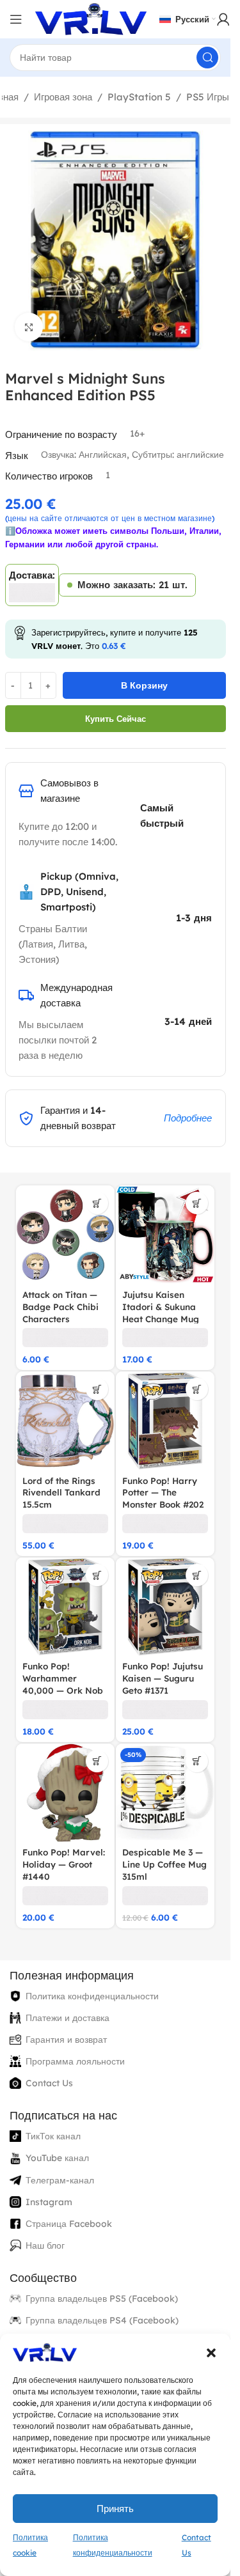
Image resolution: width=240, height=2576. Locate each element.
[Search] (207, 58)
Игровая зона (63, 97)
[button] (211, 2353)
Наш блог (45, 2245)
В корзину (144, 685)
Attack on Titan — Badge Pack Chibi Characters (60, 1307)
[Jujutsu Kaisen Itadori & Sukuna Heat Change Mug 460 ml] (165, 1235)
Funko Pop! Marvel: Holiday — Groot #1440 (64, 1864)
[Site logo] (91, 18)
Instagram (49, 2202)
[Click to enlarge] (29, 327)
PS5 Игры (208, 97)
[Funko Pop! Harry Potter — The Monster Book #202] (165, 1421)
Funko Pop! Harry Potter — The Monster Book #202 (163, 1493)
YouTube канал (57, 2158)
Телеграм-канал (60, 2180)
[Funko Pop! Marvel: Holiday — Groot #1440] (65, 1793)
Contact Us (49, 2083)
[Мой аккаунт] (223, 19)
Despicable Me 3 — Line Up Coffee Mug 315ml (164, 1864)
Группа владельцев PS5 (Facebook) (102, 2299)
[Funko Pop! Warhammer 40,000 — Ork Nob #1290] (65, 1607)
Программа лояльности (75, 2061)
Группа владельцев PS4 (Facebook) (102, 2320)
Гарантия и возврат (66, 2040)
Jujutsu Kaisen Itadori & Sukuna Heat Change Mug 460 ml (161, 1313)
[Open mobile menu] (16, 19)
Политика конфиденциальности (92, 1996)
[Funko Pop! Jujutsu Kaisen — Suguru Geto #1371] (165, 1607)
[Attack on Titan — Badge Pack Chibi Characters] (65, 1235)
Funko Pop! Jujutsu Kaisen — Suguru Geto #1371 (163, 1678)
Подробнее (188, 1118)
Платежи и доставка (68, 2018)
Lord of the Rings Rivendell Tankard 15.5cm (61, 1493)
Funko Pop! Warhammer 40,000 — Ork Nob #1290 (63, 1684)
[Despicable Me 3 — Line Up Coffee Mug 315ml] (165, 1793)
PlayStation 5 (139, 97)
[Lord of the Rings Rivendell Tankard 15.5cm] (65, 1421)
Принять (115, 2509)
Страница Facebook (69, 2224)
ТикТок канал (53, 2136)
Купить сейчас (116, 719)
